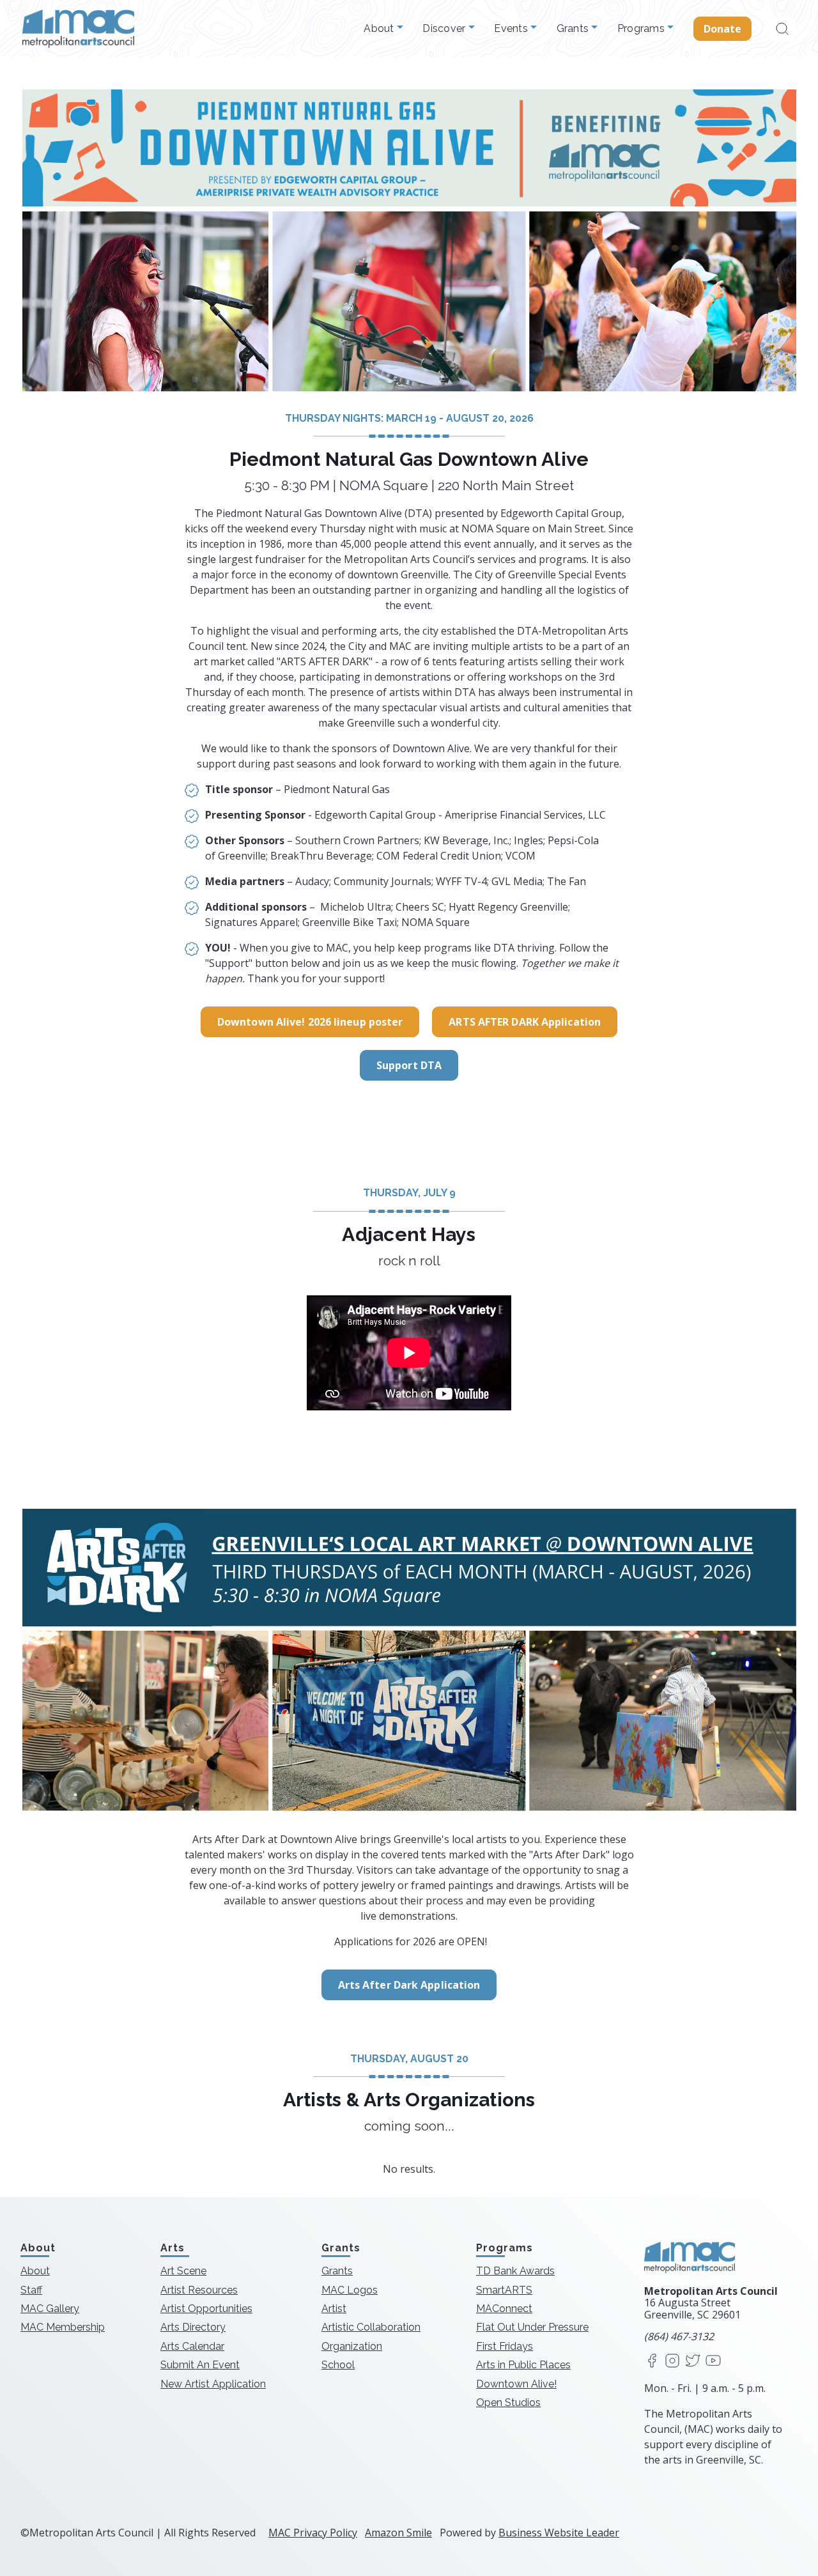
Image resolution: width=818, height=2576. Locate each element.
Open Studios (508, 2402)
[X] (693, 2361)
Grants (574, 29)
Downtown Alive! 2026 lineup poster (310, 1022)
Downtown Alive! (516, 2383)
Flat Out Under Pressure (532, 2327)
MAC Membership (63, 2327)
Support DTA (409, 1065)
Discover (445, 29)
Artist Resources (199, 2289)
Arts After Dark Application (409, 1985)
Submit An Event (200, 2365)
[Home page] (78, 29)
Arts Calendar (192, 2346)
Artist (334, 2309)
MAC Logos (350, 2289)
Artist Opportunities (206, 2309)
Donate (723, 29)
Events (512, 29)
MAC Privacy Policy (313, 2533)
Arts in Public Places (523, 2365)
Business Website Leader (559, 2533)
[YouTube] (713, 2361)
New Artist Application (213, 2383)
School (338, 2365)
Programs (642, 29)
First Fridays (505, 2346)
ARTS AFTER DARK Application (525, 1022)
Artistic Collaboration (371, 2327)
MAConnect (504, 2309)
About (380, 29)
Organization (352, 2346)
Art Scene (183, 2271)
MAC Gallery (50, 2309)
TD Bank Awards (515, 2271)
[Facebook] (652, 2361)
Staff (31, 2289)
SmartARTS (504, 2289)
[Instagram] (672, 2361)
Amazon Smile (398, 2533)
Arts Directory (193, 2327)
